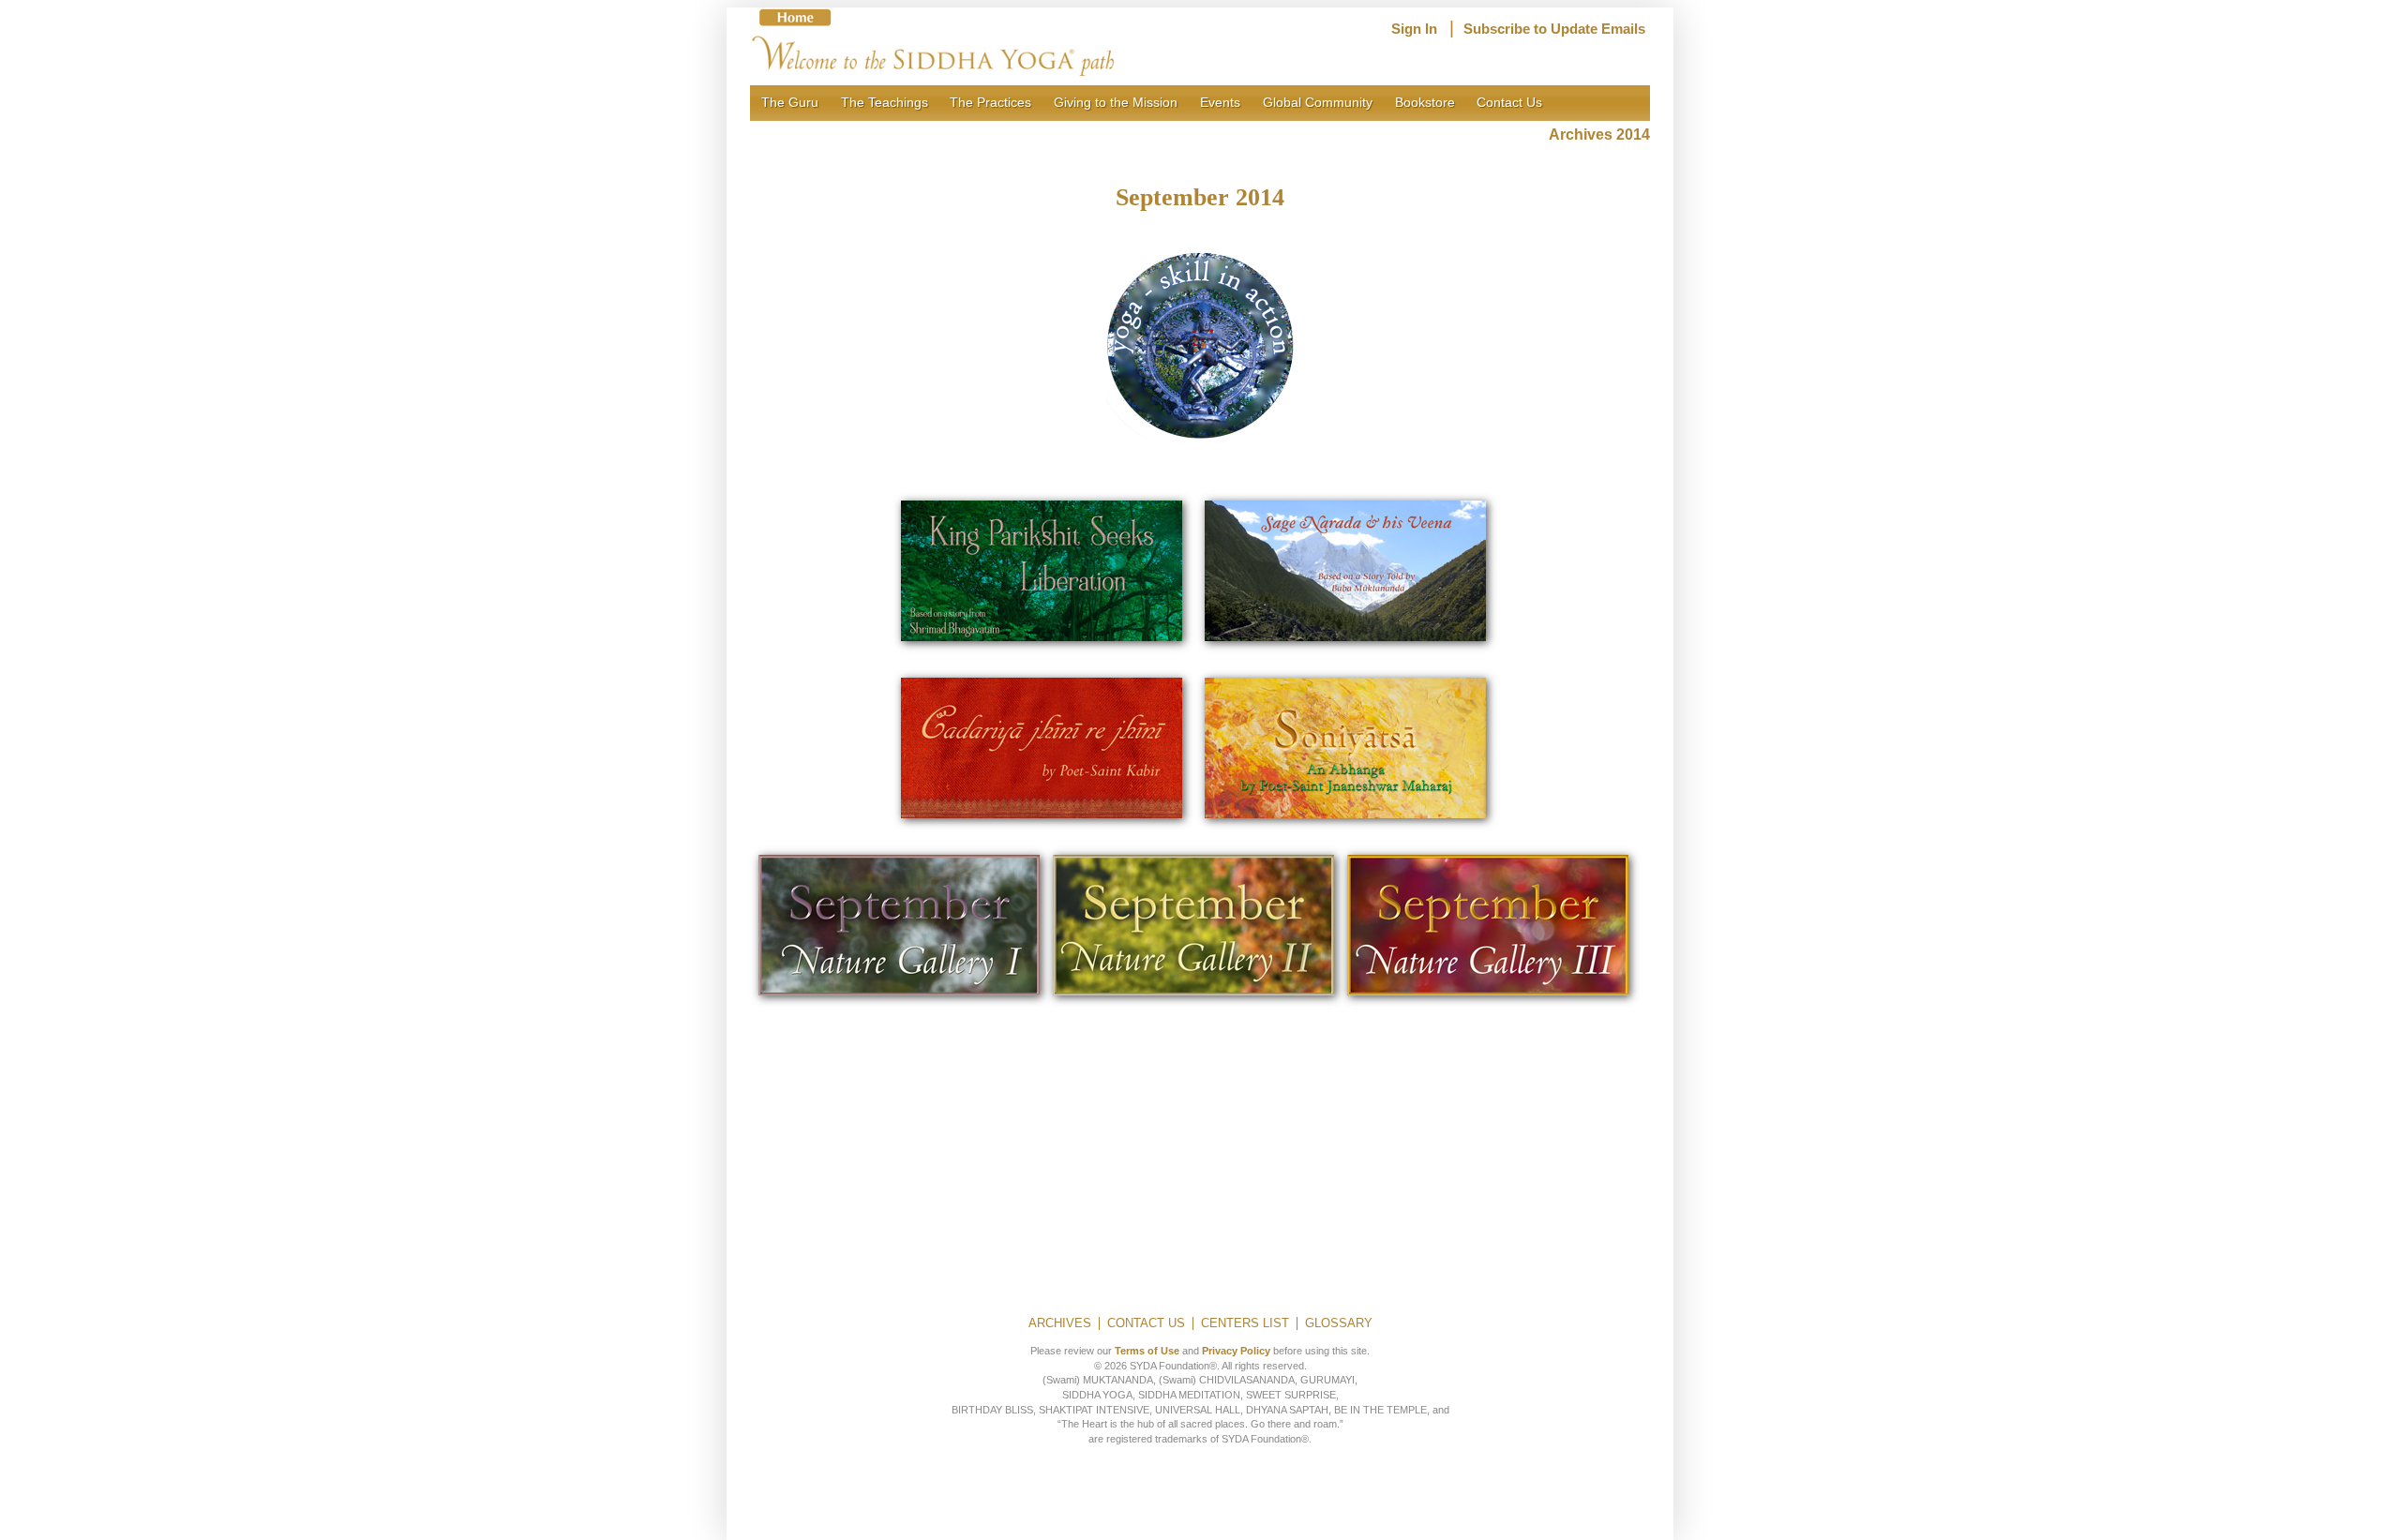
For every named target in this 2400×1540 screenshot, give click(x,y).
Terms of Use (1147, 1351)
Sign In (1414, 29)
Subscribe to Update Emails (1554, 29)
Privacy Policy (1236, 1351)
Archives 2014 (1599, 135)
